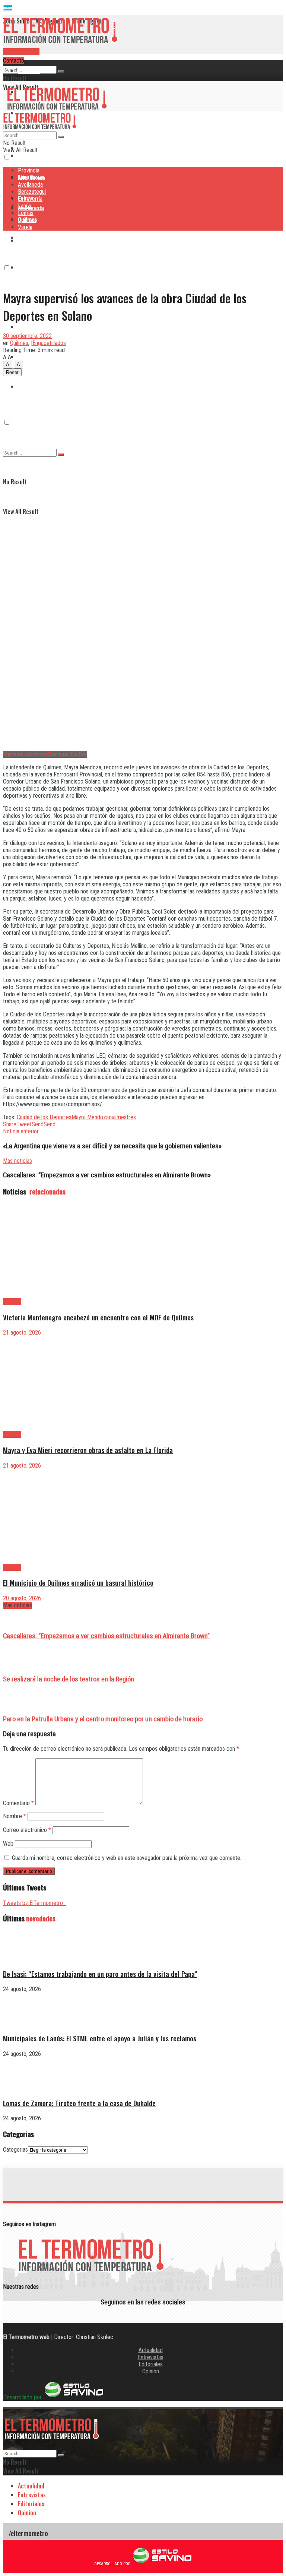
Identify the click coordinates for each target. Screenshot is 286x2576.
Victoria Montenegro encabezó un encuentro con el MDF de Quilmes (98, 1317)
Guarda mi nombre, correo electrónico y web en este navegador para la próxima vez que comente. (127, 1858)
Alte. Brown (31, 178)
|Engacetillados (48, 343)
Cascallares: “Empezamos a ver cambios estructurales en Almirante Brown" (106, 1636)
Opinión (151, 2371)
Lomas (26, 327)
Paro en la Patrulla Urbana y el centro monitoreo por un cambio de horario (103, 1719)
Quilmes (28, 357)
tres (131, 1117)
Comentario (18, 1803)
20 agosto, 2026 (22, 1598)
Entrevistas (151, 2357)
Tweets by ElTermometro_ (34, 1903)
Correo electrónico (27, 1830)
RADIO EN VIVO (21, 52)
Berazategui (33, 237)
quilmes (118, 1117)
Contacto (14, 61)
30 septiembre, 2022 (27, 336)
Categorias (15, 2150)
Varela (25, 227)
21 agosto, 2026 (22, 1333)
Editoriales (151, 2364)
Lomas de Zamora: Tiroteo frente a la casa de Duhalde (79, 2103)
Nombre (15, 1816)
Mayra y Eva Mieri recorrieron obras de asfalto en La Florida (88, 1450)
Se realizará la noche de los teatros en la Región (69, 1679)
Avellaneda (30, 185)
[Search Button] (61, 72)
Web (8, 1844)
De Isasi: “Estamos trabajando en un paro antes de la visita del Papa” (100, 1974)
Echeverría (31, 267)
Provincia (29, 70)
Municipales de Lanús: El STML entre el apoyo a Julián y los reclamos (100, 2038)
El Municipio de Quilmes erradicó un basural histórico (78, 1583)
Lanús (25, 206)
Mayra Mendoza (90, 1117)
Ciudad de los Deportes (44, 1117)
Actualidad (151, 2350)
